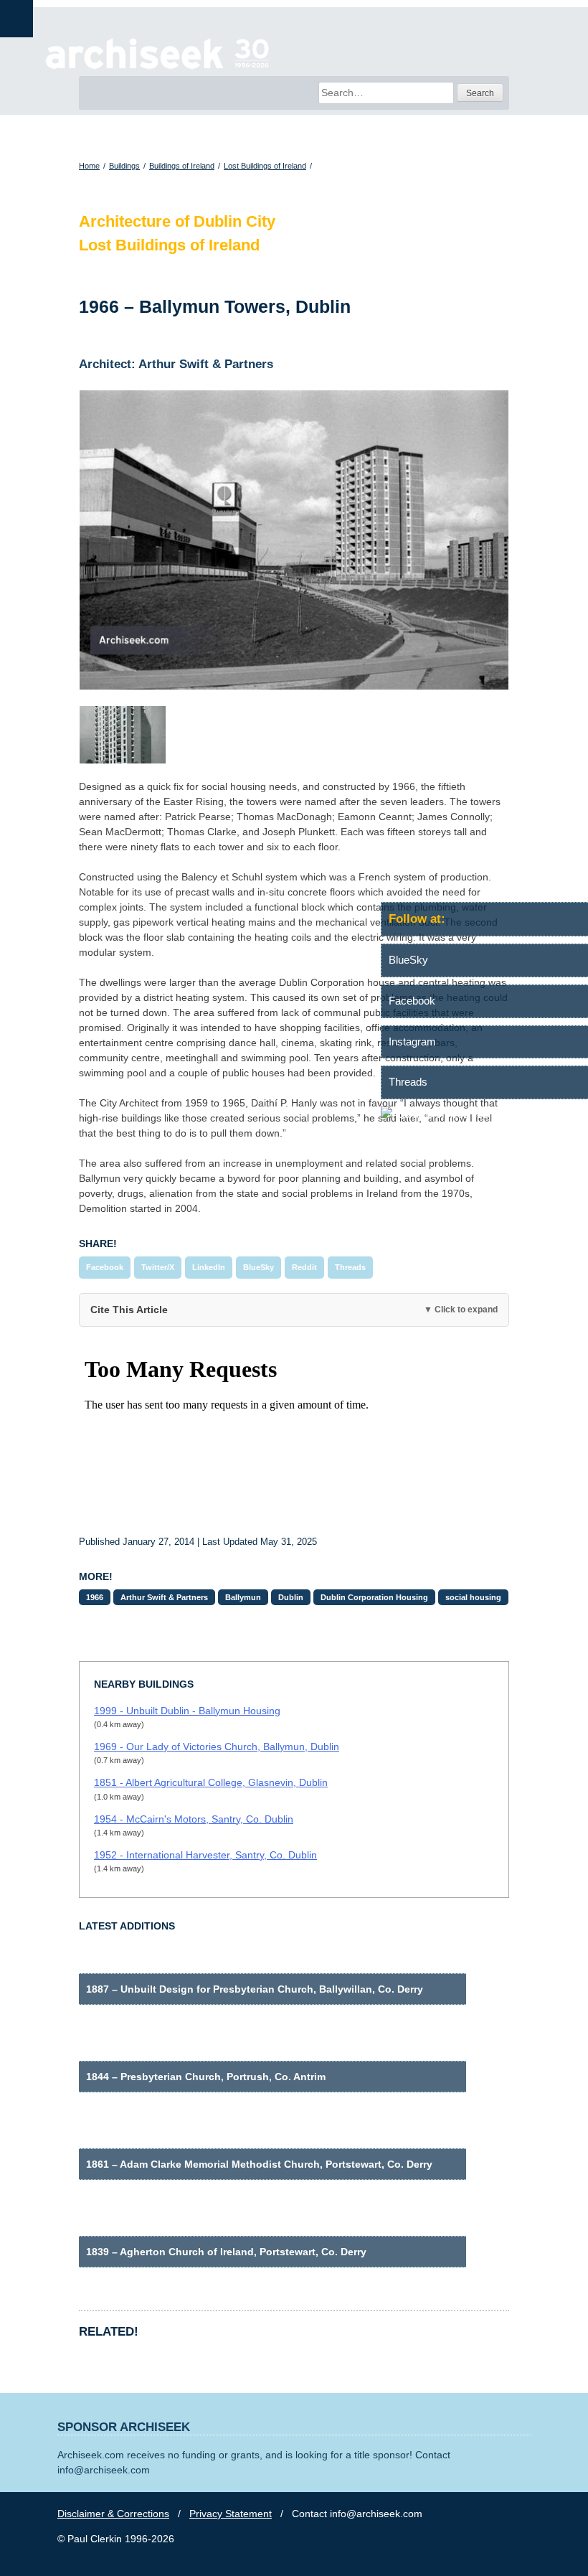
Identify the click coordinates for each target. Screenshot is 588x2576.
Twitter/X (158, 1267)
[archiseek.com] (157, 68)
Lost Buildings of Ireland (265, 166)
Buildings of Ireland (182, 166)
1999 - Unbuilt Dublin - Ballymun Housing (187, 1711)
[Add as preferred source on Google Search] (484, 1114)
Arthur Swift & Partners (164, 1597)
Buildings (124, 166)
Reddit (304, 1267)
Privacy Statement (231, 2514)
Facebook (105, 1267)
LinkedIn (209, 1267)
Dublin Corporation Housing (374, 1597)
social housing (473, 1597)
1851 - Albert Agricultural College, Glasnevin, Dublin (211, 1782)
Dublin (291, 1597)
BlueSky (259, 1267)
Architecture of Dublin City (177, 221)
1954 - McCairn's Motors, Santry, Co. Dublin (194, 1819)
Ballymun (243, 1597)
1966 (95, 1597)
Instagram (412, 1042)
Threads (350, 1267)
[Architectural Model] (294, 735)
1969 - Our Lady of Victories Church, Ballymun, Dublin (217, 1747)
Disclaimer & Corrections (113, 2514)
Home (89, 166)
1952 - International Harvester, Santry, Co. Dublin (205, 1855)
